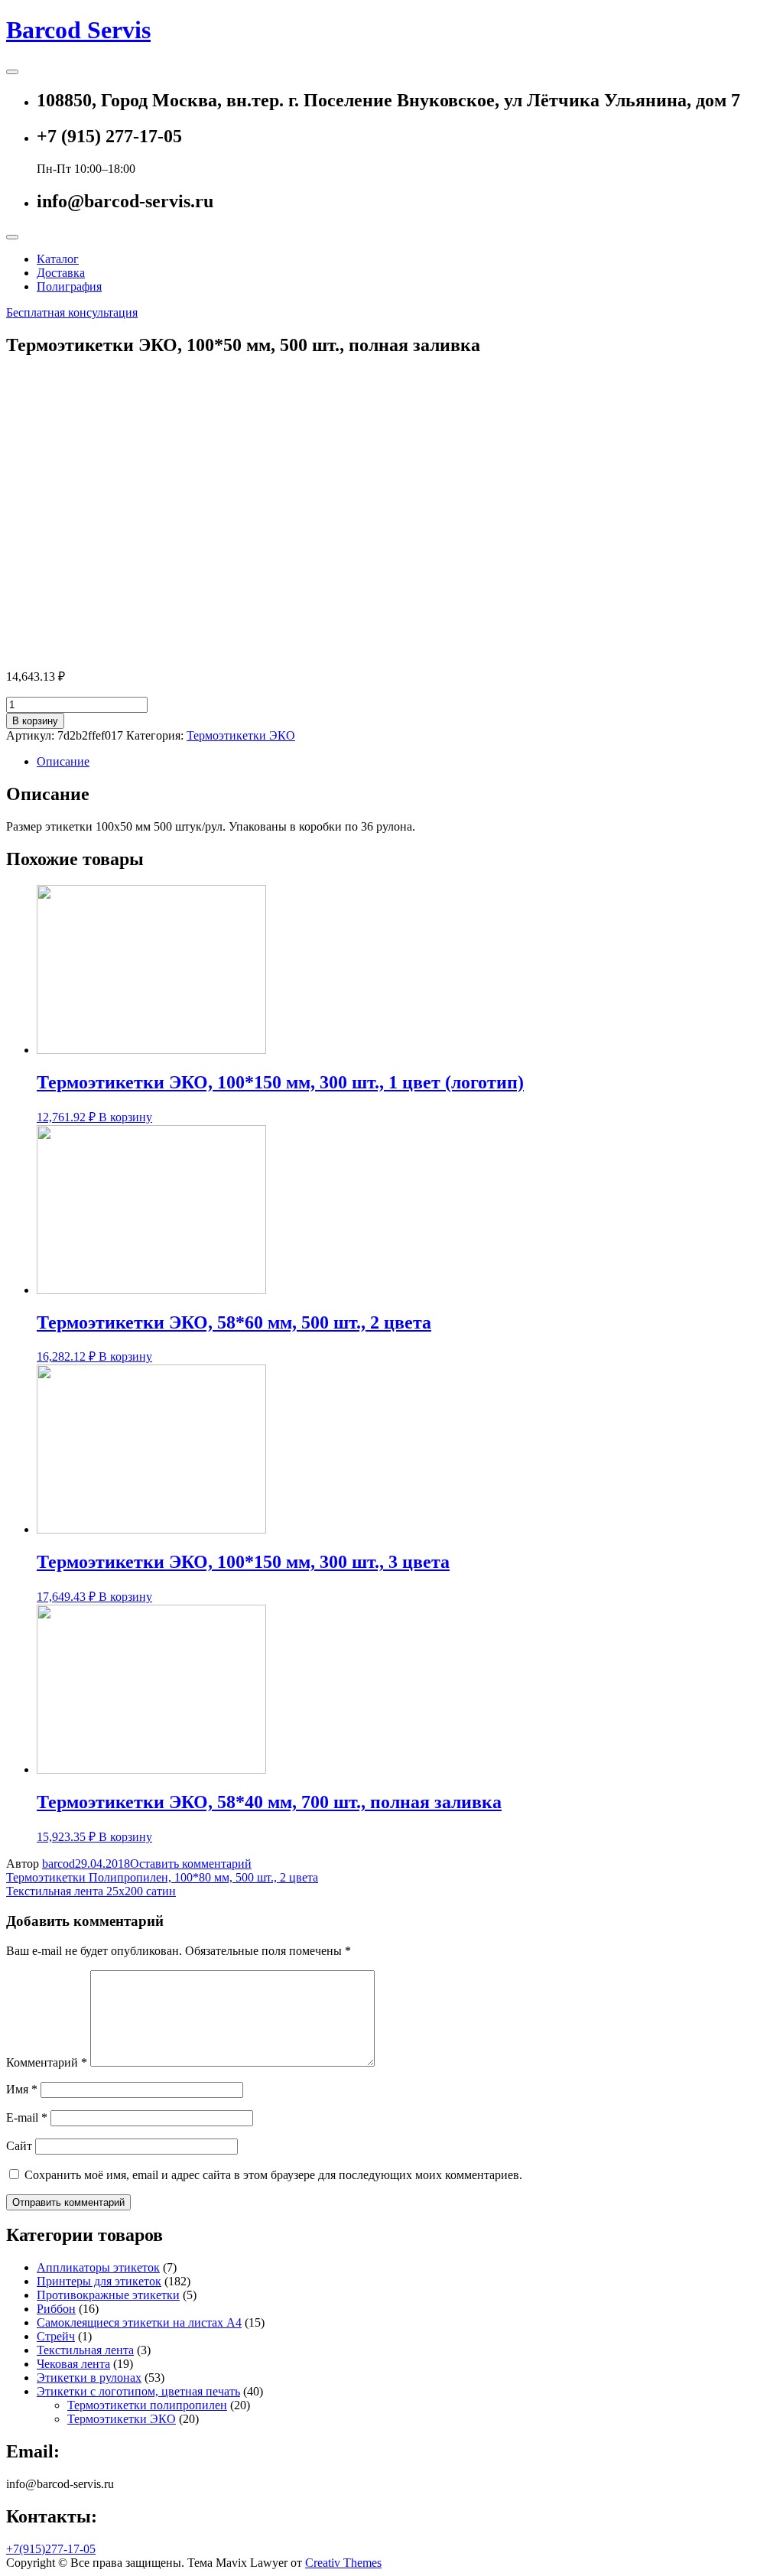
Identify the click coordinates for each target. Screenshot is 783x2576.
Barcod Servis (78, 30)
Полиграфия (69, 286)
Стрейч (56, 2336)
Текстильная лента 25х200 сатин (91, 1891)
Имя (22, 2089)
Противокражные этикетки (108, 2295)
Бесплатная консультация (72, 312)
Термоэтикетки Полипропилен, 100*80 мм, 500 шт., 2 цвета (162, 1877)
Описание (63, 761)
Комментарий (47, 2062)
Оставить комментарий (191, 1864)
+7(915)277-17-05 (51, 2549)
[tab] (407, 762)
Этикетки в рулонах (89, 2378)
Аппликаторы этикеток (98, 2267)
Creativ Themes (343, 2563)
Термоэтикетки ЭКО (241, 735)
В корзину (35, 721)
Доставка (61, 273)
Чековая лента (73, 2364)
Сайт (19, 2146)
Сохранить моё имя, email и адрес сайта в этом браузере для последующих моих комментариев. (273, 2175)
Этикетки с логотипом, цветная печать (138, 2391)
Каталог (58, 259)
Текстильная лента (85, 2350)
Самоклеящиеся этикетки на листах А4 (139, 2322)
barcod (58, 1864)
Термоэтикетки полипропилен (147, 2405)
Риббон (56, 2309)
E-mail (27, 2117)
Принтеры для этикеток (99, 2281)
